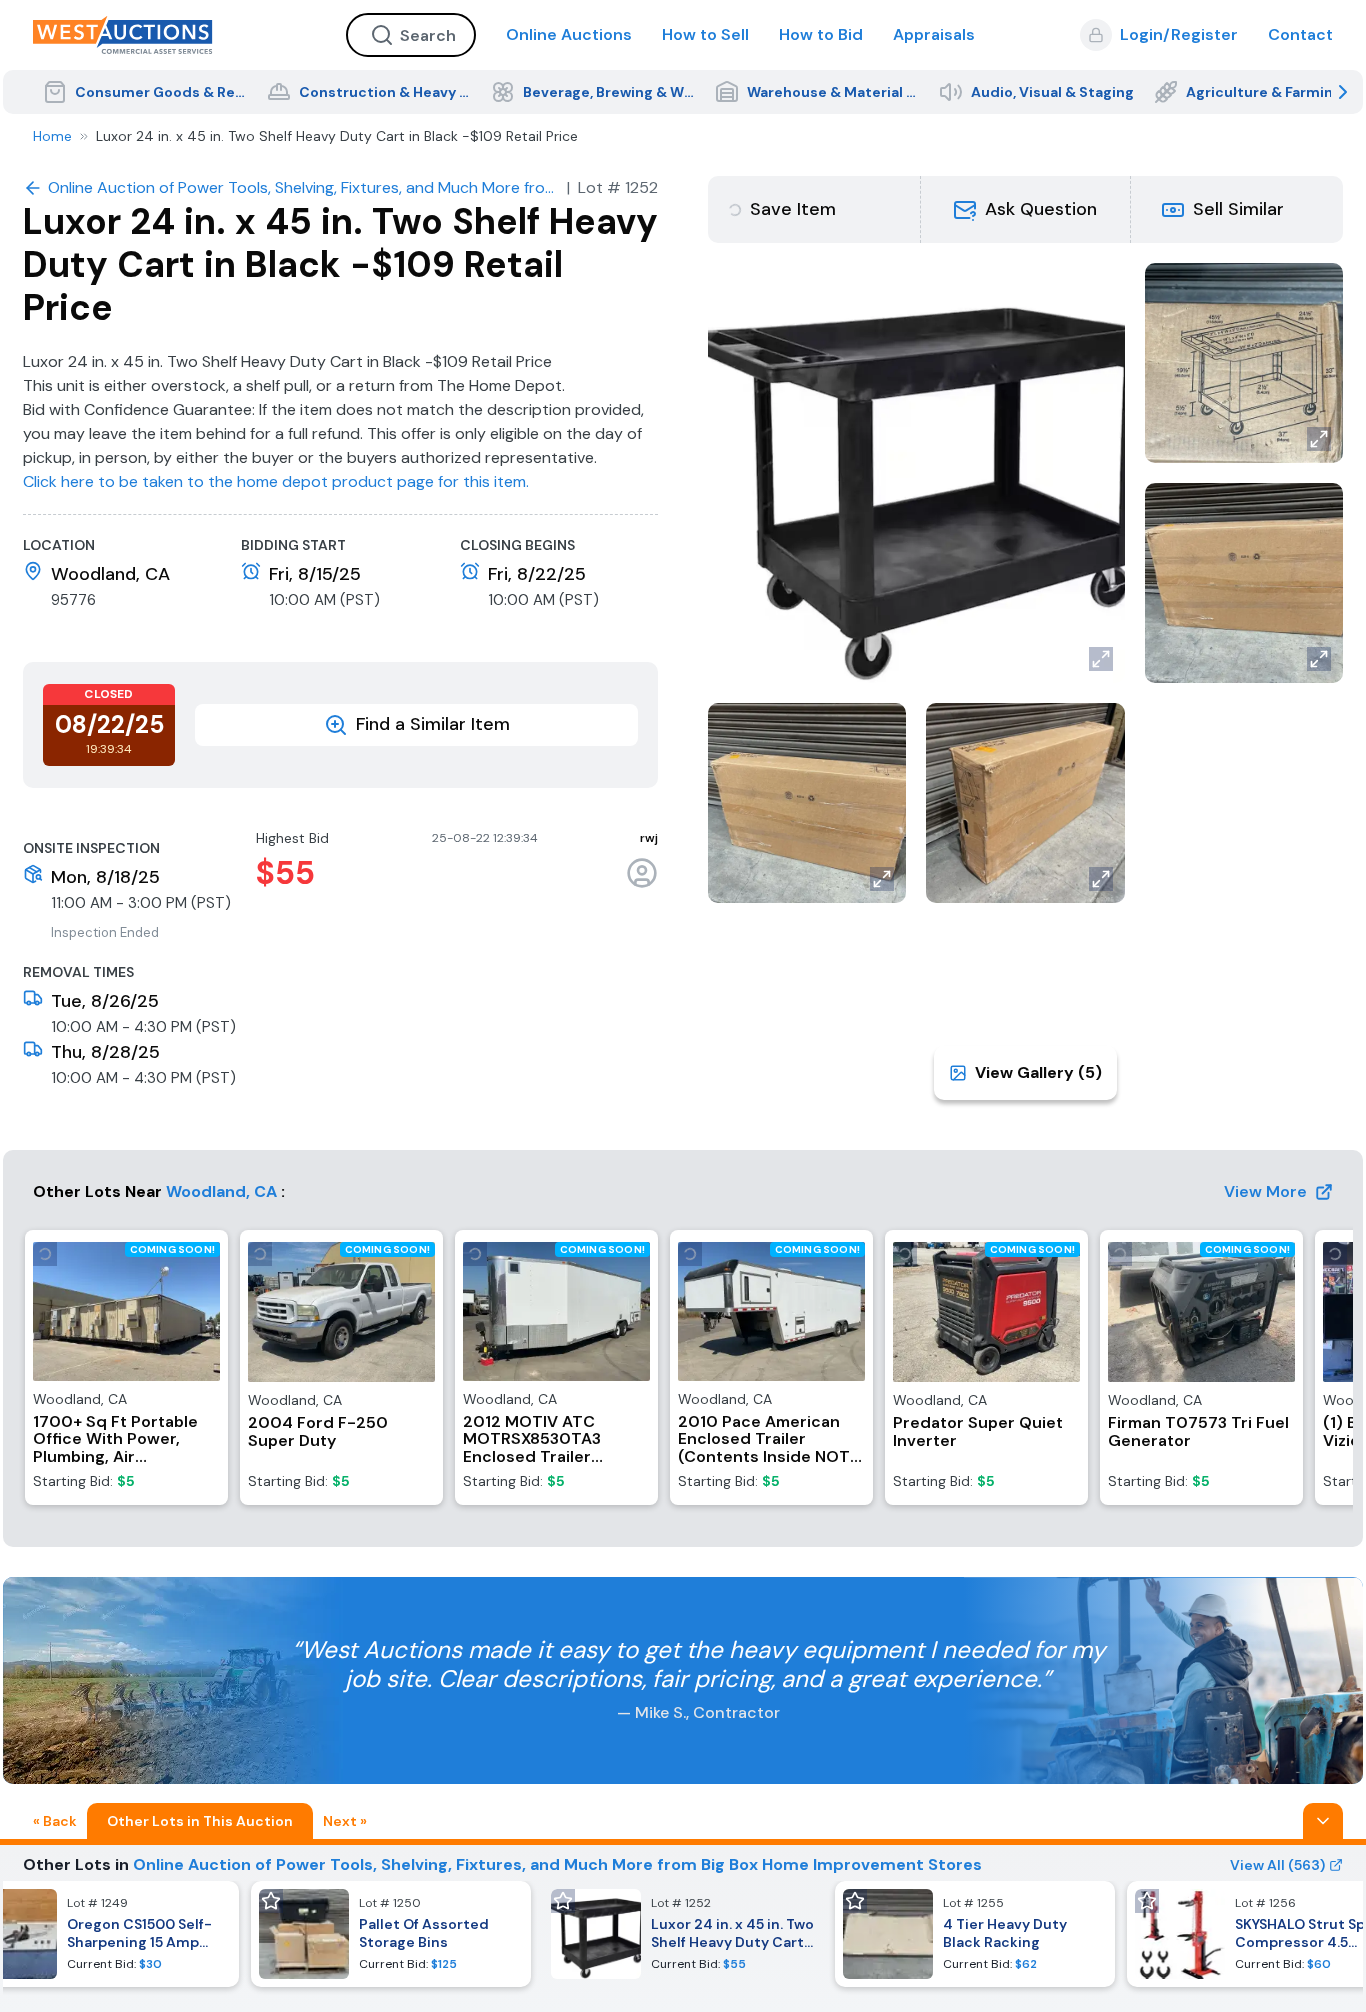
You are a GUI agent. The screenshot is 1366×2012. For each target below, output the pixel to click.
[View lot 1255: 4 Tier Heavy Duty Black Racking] (975, 1934)
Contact (1300, 34)
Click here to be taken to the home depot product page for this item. (276, 481)
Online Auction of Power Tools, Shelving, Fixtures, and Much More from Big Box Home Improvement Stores (557, 1864)
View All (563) (1277, 1865)
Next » (345, 1821)
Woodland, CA (221, 1191)
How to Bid (821, 34)
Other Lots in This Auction (200, 1821)
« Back (55, 1821)
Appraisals (934, 34)
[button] (1026, 209)
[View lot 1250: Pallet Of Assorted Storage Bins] (391, 1934)
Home (52, 136)
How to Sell (705, 34)
